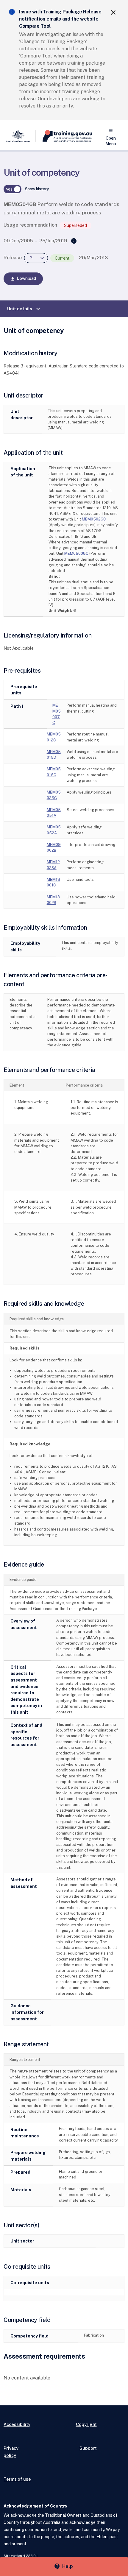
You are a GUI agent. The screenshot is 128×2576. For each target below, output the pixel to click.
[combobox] (36, 258)
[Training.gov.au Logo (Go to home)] (64, 136)
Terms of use (17, 2479)
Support (88, 2448)
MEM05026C (94, 519)
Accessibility (17, 2424)
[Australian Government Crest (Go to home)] (19, 136)
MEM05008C (76, 553)
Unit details (24, 309)
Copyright (86, 2424)
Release (13, 258)
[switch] (13, 189)
